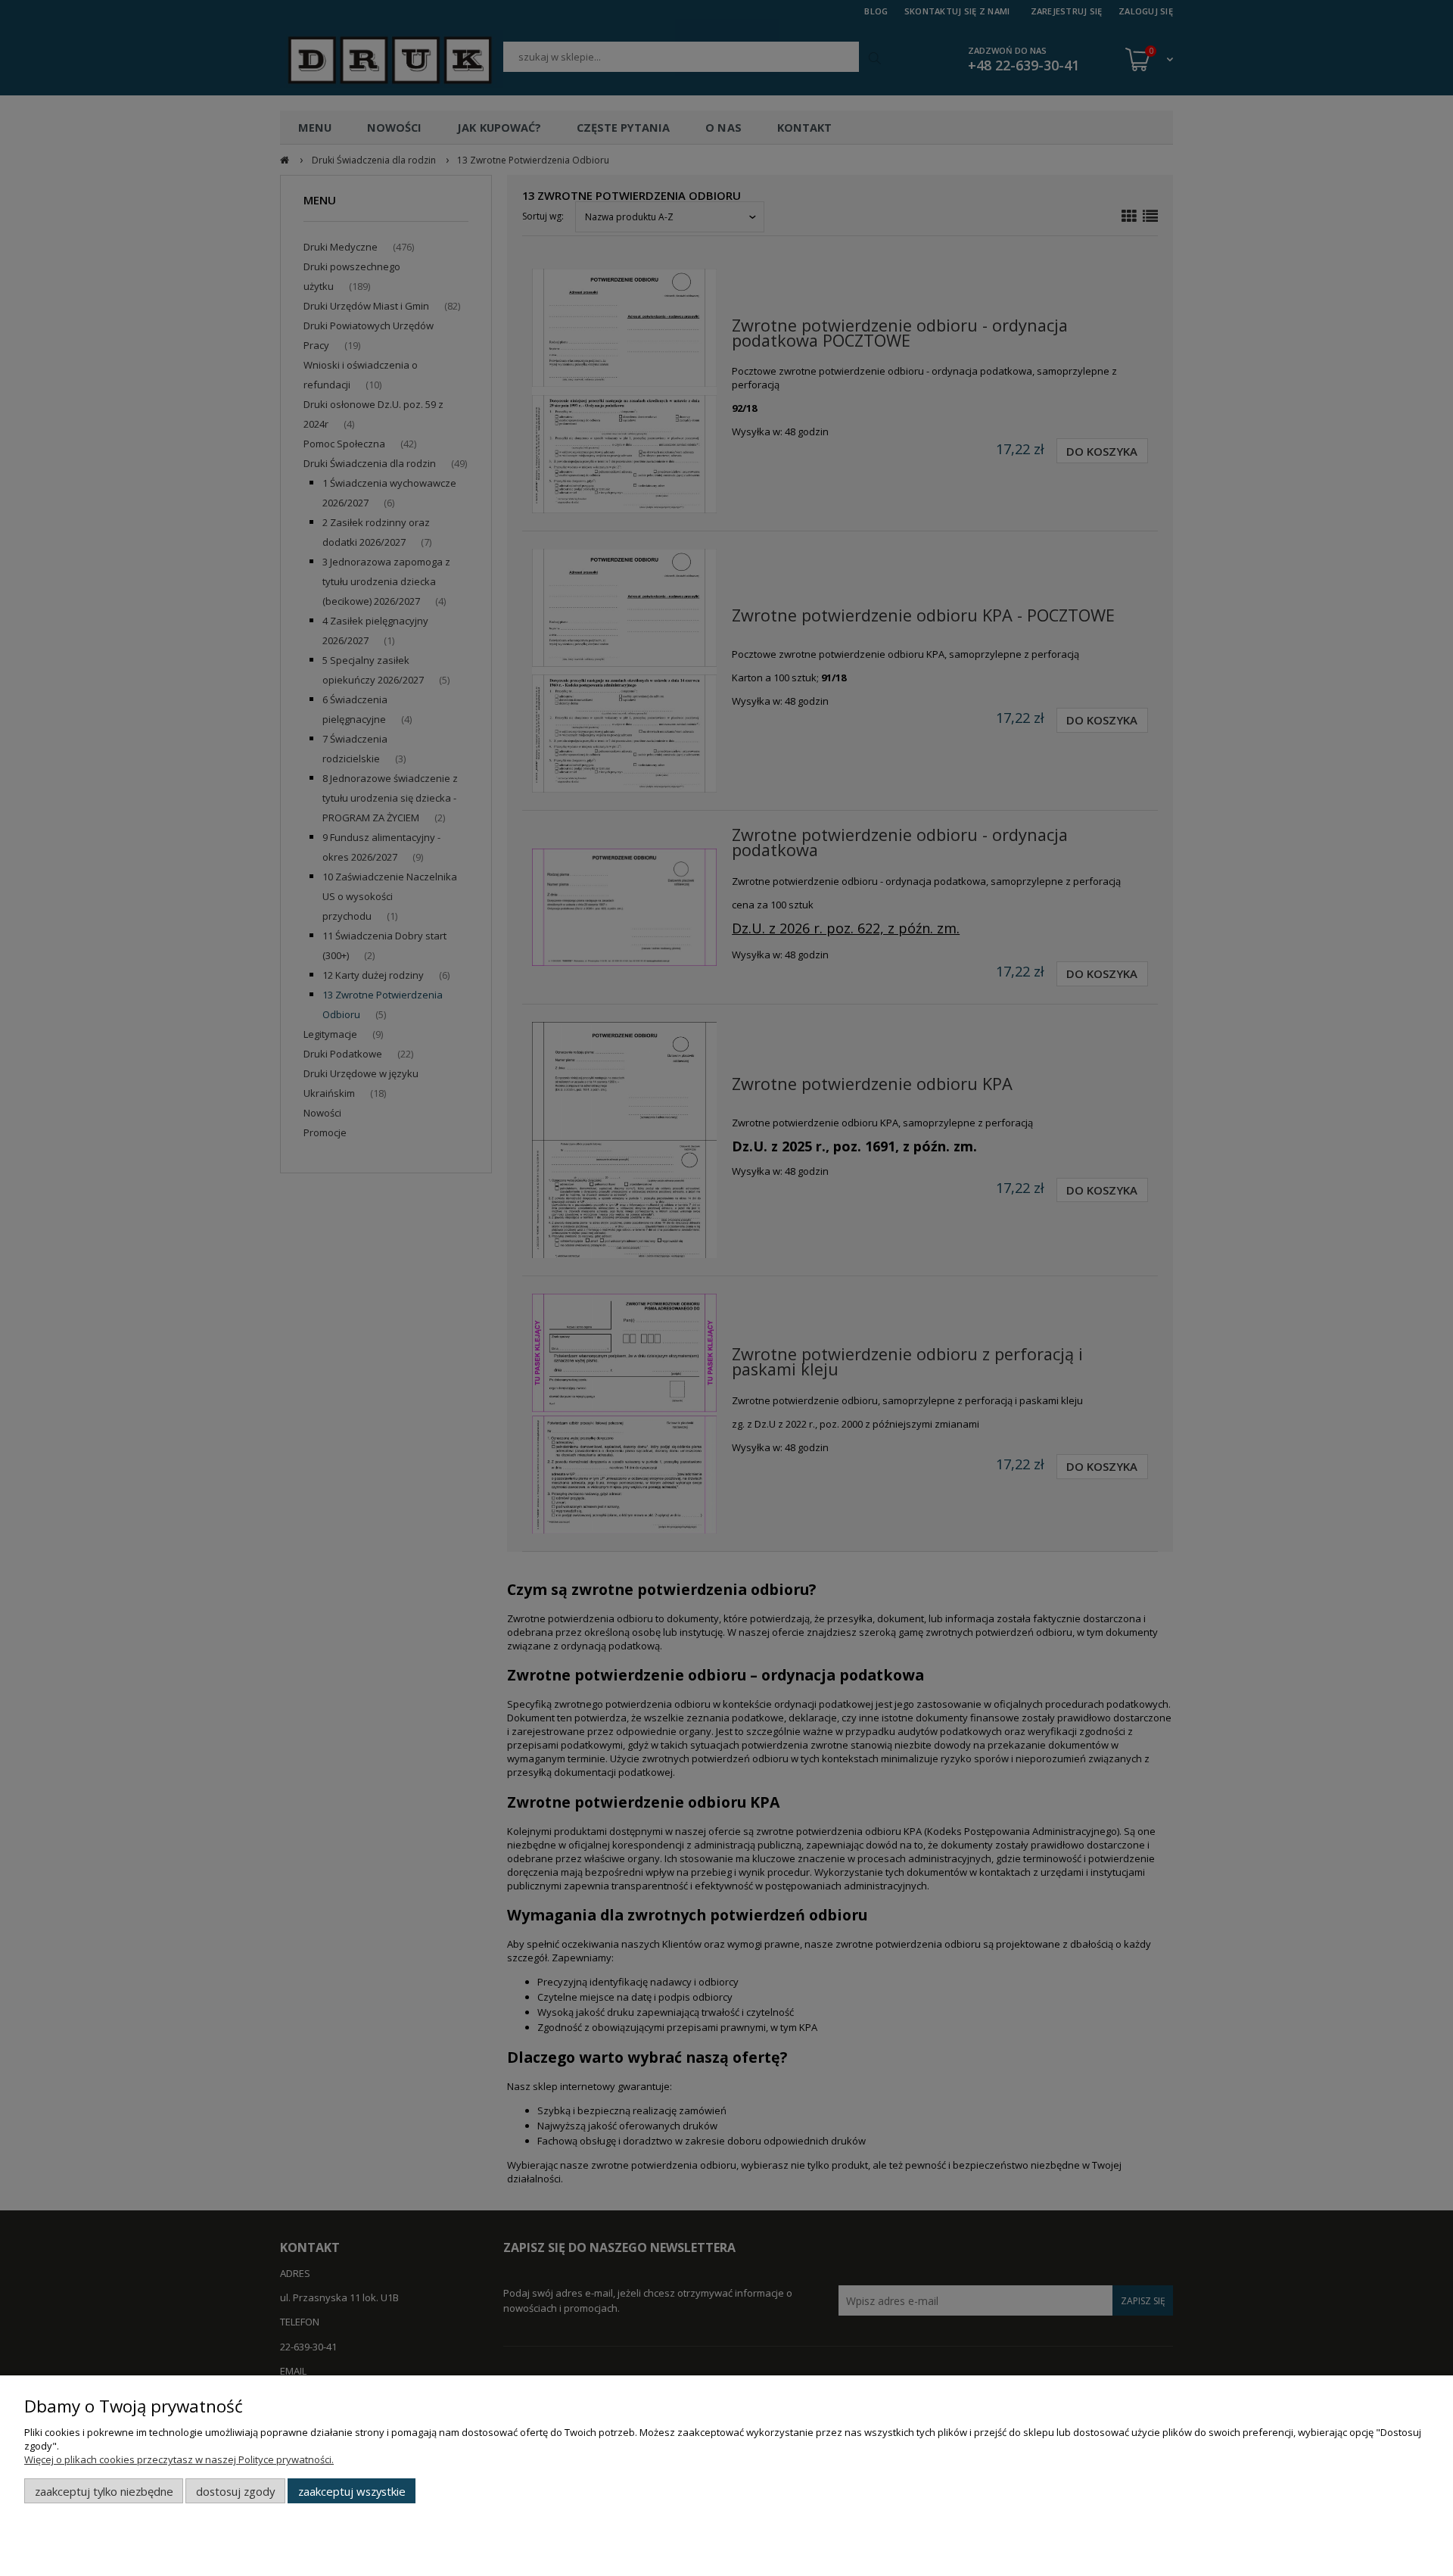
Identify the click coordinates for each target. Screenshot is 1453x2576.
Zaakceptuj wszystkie (352, 2491)
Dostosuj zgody (235, 2491)
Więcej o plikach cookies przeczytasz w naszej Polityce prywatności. (179, 2459)
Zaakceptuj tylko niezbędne (104, 2491)
